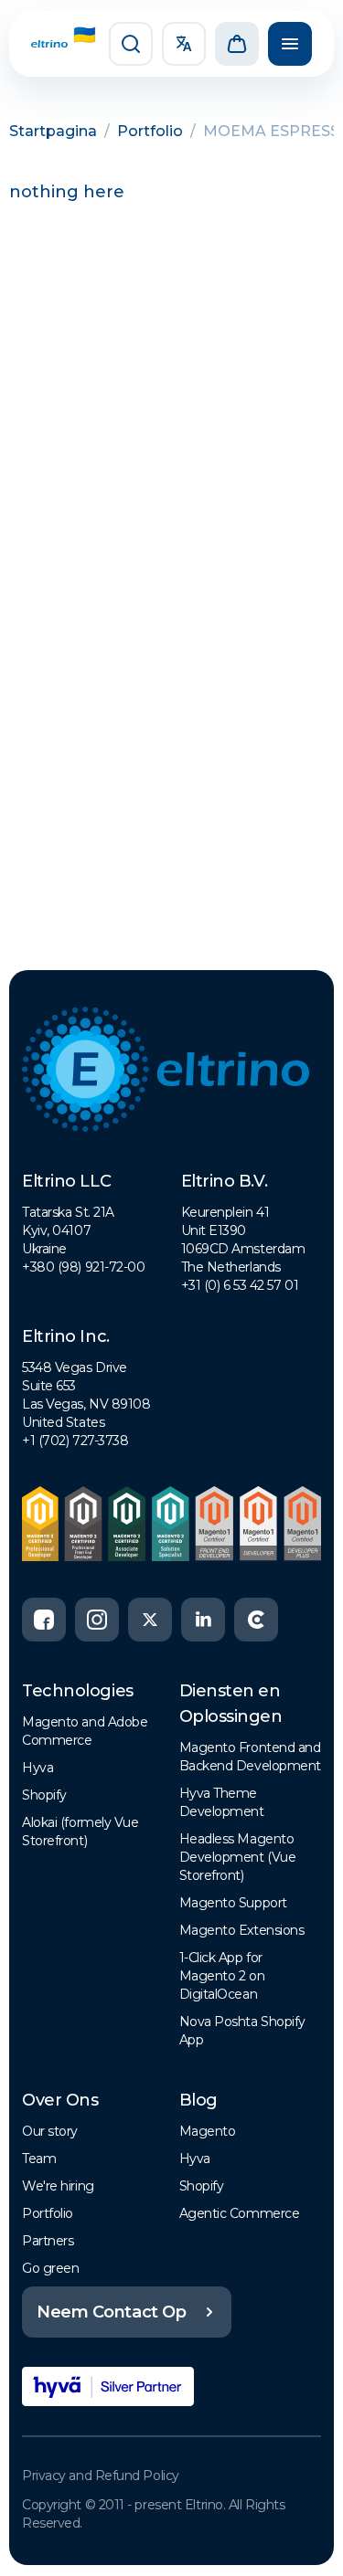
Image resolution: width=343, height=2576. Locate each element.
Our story (50, 2131)
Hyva (38, 1768)
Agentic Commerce (240, 2213)
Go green (50, 2268)
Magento (208, 2131)
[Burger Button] (290, 44)
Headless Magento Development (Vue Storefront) (238, 1857)
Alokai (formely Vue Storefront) (80, 1832)
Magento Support (233, 1903)
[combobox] (184, 44)
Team (39, 2159)
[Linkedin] (203, 1620)
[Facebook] (44, 1620)
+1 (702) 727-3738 (75, 1441)
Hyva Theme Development (222, 1802)
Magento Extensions (242, 1930)
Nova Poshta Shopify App (242, 2031)
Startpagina (53, 131)
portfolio (150, 131)
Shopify (44, 1795)
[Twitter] (150, 1620)
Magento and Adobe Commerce (85, 1731)
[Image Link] (49, 44)
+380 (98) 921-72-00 (83, 1267)
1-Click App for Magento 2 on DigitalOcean (222, 1976)
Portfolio (48, 2213)
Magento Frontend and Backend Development (250, 1757)
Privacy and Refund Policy (101, 2476)
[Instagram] (97, 1620)
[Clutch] (256, 1620)
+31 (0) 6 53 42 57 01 (240, 1285)
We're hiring (58, 2186)
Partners (48, 2241)
